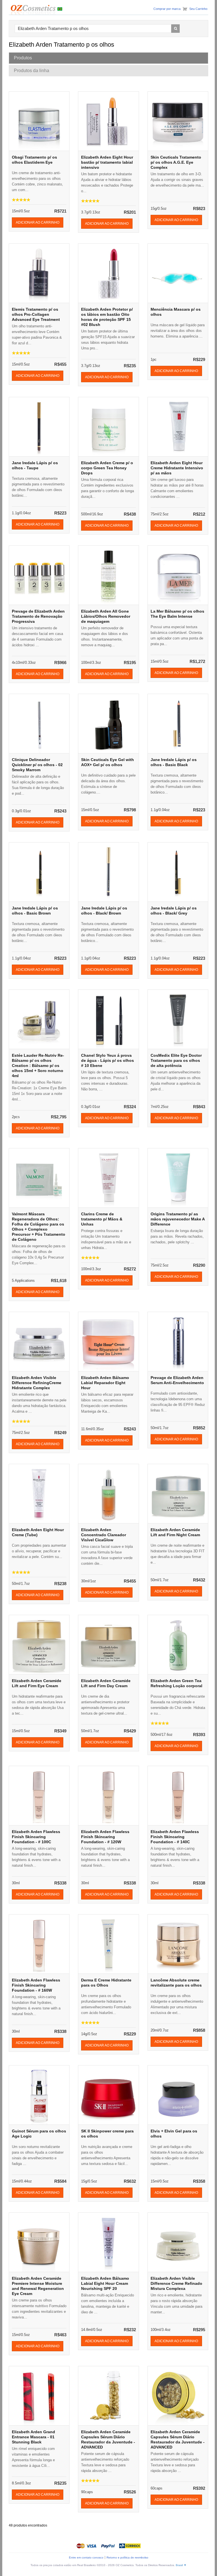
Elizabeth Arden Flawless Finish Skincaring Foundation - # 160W (36, 1985)
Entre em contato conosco (86, 2557)
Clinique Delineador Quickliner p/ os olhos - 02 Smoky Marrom (37, 765)
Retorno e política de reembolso (127, 2557)
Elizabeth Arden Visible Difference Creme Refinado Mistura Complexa (176, 2283)
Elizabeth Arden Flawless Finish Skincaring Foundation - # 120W (105, 1837)
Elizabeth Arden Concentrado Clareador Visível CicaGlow (104, 1535)
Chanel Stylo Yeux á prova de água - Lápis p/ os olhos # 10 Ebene (108, 1060)
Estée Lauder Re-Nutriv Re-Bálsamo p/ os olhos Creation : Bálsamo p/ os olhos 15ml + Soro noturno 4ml (38, 1066)
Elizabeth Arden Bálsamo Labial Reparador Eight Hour (105, 1383)
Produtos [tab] (23, 58)
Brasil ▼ (181, 2565)
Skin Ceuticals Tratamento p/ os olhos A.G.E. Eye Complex (176, 162)
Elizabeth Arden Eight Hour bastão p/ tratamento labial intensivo (107, 162)
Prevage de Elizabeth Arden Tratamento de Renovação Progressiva (38, 616)
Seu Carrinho (198, 9)
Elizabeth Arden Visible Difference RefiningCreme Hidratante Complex (37, 1383)
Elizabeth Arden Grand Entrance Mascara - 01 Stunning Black (33, 2437)
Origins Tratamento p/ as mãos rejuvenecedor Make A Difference (178, 1219)
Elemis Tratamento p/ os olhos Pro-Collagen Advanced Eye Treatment (36, 314)
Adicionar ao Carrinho (38, 222)
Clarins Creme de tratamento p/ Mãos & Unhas (102, 1219)
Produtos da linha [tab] (32, 71)
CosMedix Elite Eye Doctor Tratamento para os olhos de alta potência (176, 1060)
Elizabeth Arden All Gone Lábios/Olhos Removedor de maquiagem (106, 616)
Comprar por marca (167, 9)
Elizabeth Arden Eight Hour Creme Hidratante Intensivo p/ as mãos (177, 468)
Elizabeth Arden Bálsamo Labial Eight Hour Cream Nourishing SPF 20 (105, 2283)
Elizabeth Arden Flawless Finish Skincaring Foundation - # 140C (175, 1837)
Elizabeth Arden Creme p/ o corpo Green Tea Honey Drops (107, 468)
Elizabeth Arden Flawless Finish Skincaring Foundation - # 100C (36, 1837)
